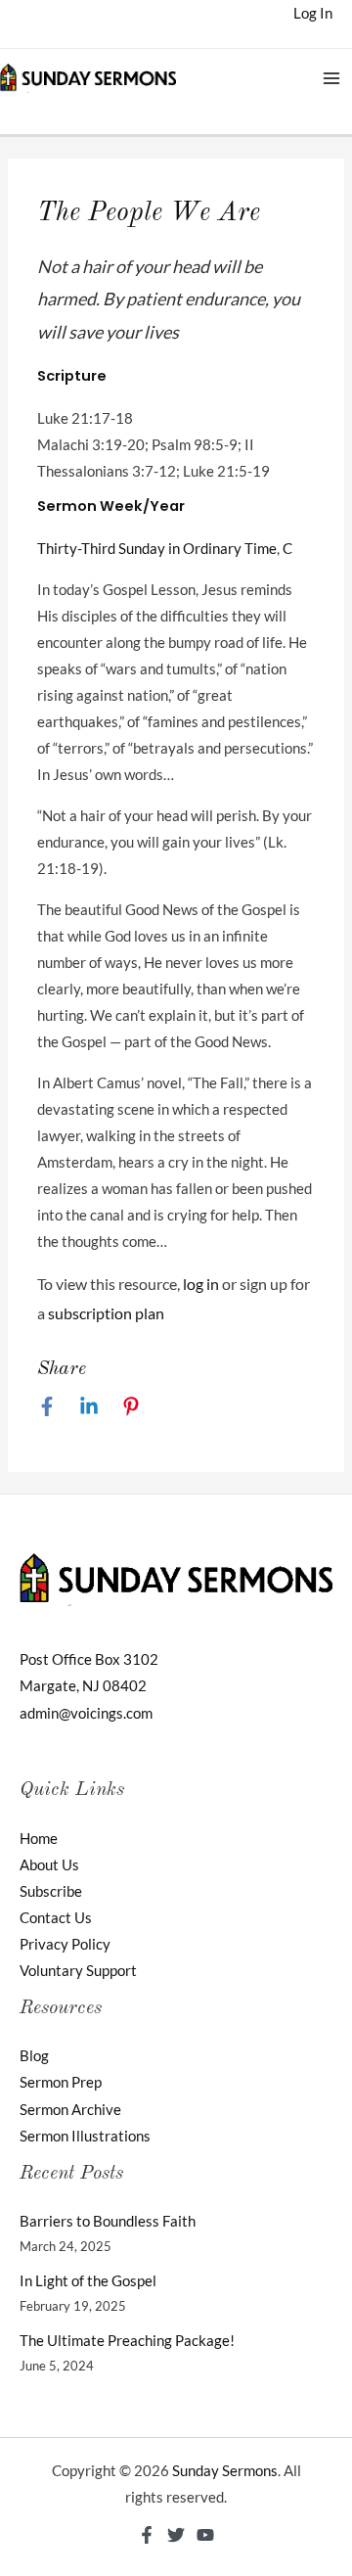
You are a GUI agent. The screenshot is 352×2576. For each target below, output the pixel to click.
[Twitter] (176, 2535)
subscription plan (106, 1313)
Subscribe (51, 1891)
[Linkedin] (89, 1406)
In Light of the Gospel (88, 2281)
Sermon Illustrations (85, 2136)
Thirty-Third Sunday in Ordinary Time (157, 549)
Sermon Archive (70, 2110)
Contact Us (56, 1918)
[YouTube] (205, 2535)
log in (201, 1284)
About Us (49, 1865)
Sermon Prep (61, 2082)
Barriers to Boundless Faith (108, 2221)
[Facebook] (47, 1406)
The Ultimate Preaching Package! (127, 2341)
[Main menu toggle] (331, 78)
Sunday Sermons (225, 2471)
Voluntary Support (78, 1971)
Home (39, 1839)
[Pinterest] (131, 1406)
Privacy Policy (65, 1944)
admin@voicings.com (86, 1713)
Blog (34, 2056)
